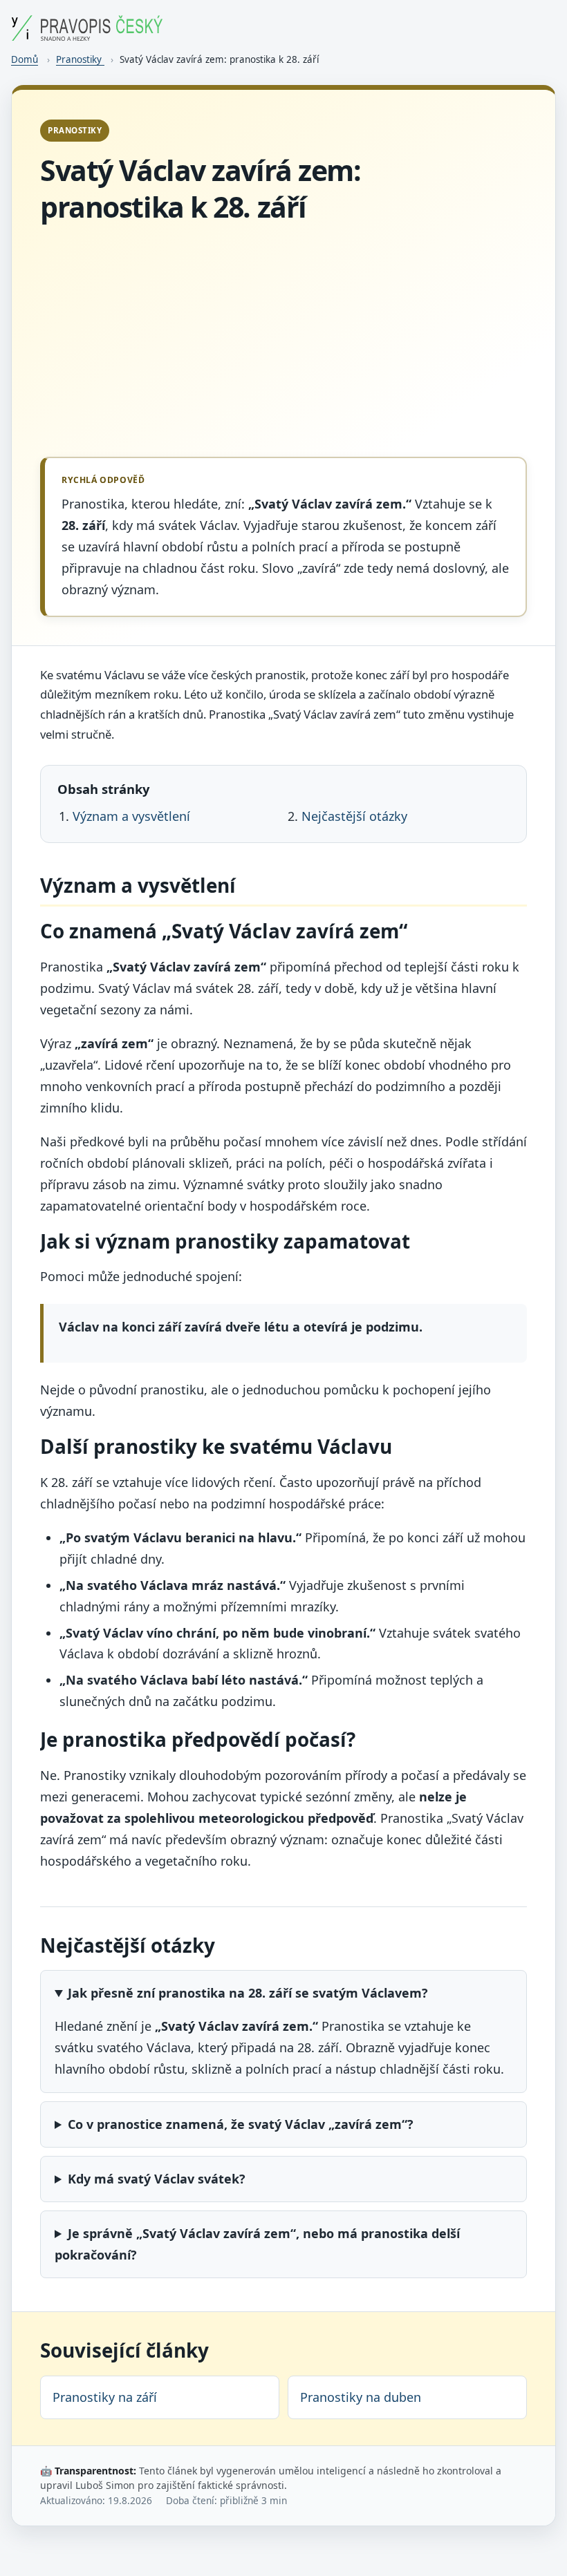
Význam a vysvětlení (131, 816)
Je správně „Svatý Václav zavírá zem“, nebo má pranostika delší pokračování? (257, 2244)
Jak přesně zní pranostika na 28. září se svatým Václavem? (248, 1993)
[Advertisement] (283, 341)
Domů (25, 59)
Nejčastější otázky (354, 816)
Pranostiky (80, 59)
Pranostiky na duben (361, 2397)
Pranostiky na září (105, 2397)
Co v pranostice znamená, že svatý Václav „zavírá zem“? (241, 2124)
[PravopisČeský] (87, 36)
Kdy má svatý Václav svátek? (157, 2179)
